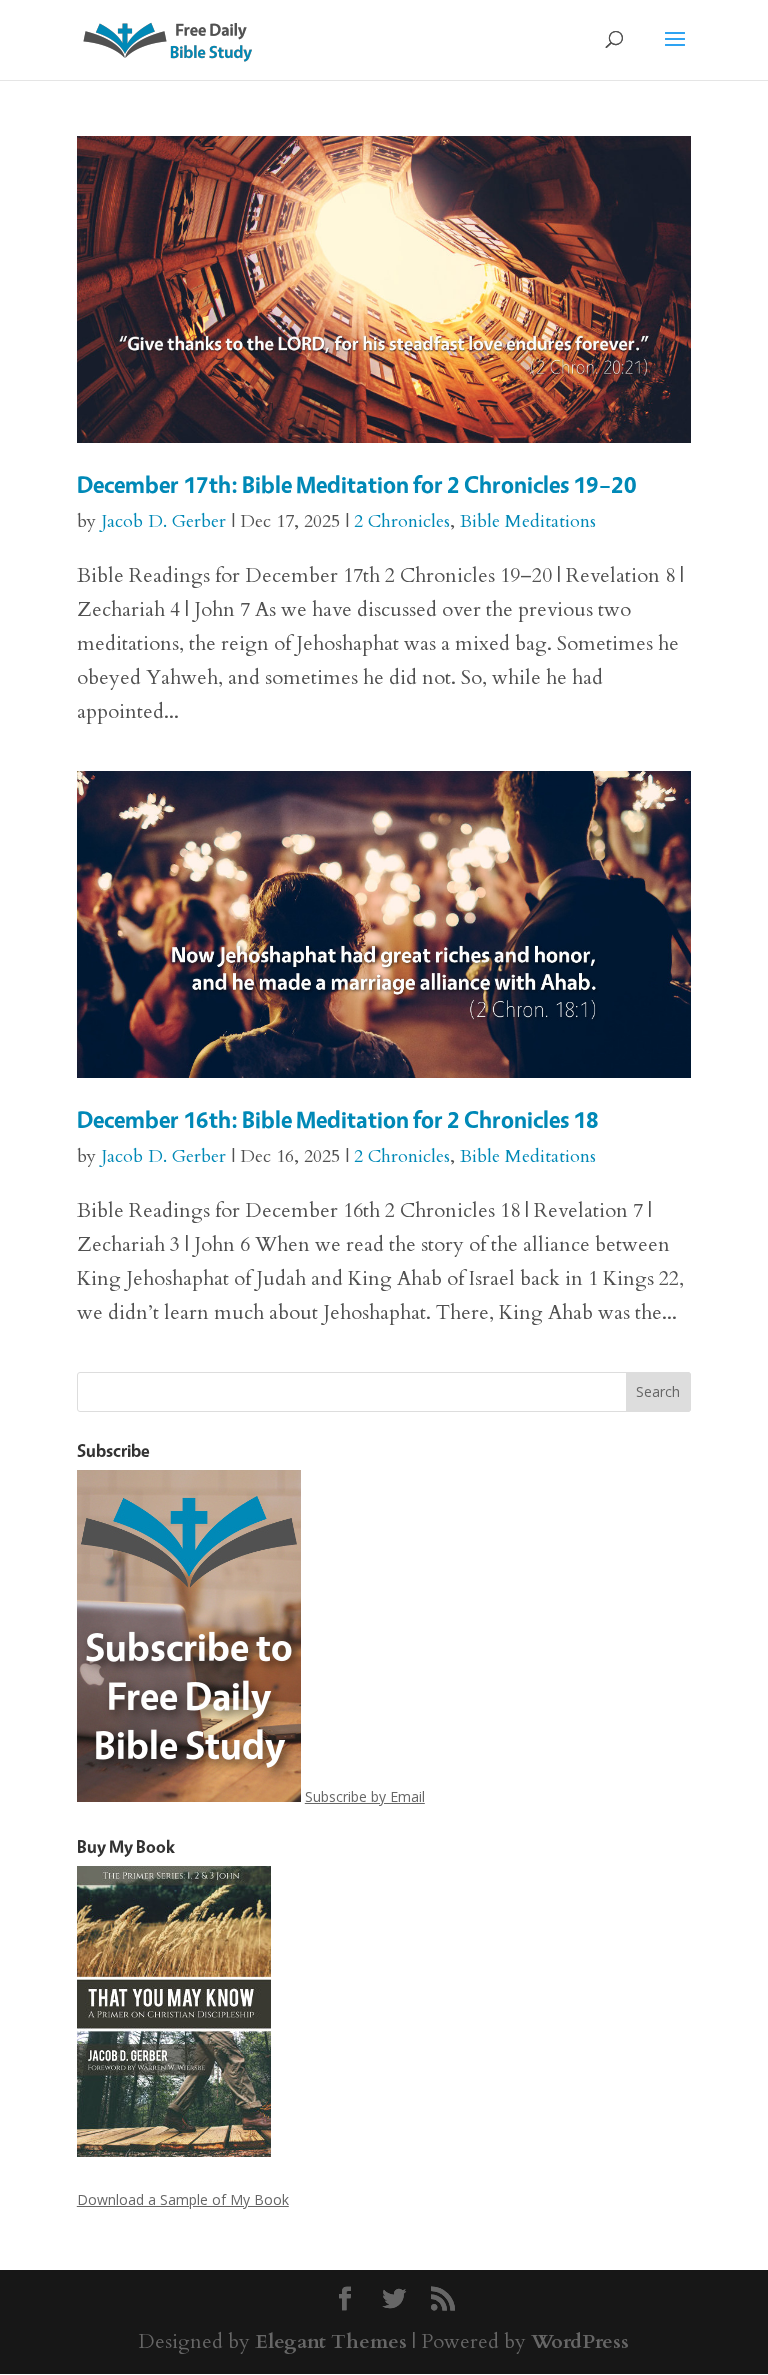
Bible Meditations (528, 521)
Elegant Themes (331, 2341)
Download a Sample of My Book (183, 2199)
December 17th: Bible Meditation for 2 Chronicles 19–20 (357, 484)
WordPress (580, 2341)
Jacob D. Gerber (163, 521)
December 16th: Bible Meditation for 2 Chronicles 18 (338, 1119)
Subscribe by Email (365, 1796)
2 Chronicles (402, 521)
